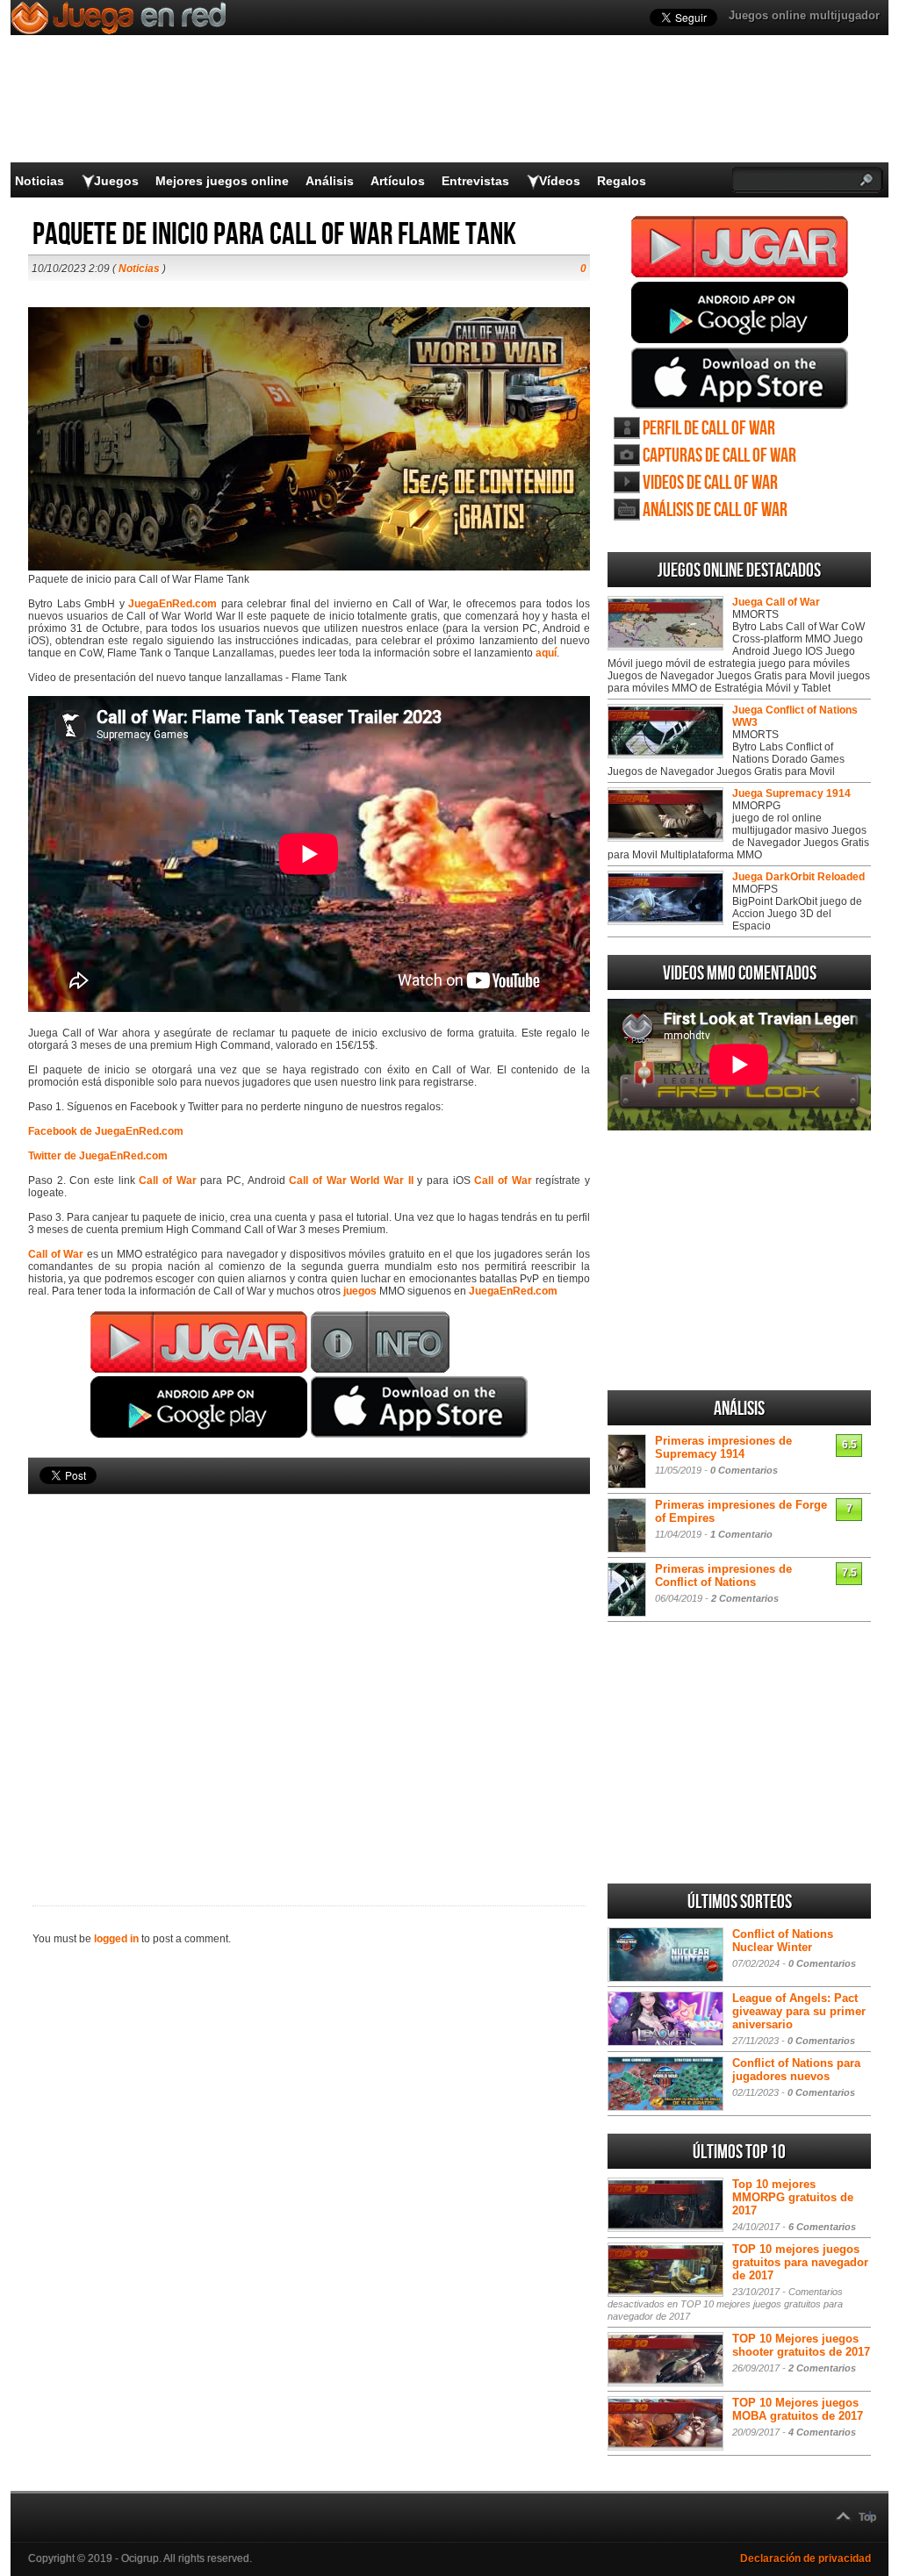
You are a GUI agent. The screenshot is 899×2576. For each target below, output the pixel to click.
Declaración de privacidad (806, 2558)
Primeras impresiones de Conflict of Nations (723, 1575)
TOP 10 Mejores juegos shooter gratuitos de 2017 (801, 2345)
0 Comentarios (744, 1470)
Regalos (622, 181)
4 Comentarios (822, 2432)
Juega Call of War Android (740, 312)
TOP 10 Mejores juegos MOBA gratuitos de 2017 (798, 2409)
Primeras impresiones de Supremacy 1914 (723, 1447)
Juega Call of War (740, 247)
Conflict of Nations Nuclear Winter (783, 1941)
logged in (116, 1939)
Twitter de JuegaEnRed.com (98, 1156)
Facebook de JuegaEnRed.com (106, 1131)
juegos (360, 1291)
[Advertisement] (309, 1670)
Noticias (40, 181)
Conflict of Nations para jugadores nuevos (796, 2070)
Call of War (167, 1180)
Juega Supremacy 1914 (791, 793)
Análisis (330, 181)
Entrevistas (475, 181)
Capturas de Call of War (719, 456)
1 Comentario (741, 1534)
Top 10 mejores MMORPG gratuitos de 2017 (793, 2197)
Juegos (116, 181)
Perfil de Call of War (709, 429)
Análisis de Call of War (715, 510)
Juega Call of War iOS (740, 378)
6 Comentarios (822, 2227)
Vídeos (560, 181)
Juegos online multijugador (804, 15)
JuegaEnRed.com (173, 604)
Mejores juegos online (222, 181)
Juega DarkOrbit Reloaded (798, 877)
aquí (546, 653)
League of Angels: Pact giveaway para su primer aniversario (799, 2011)
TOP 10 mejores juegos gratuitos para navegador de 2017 (800, 2262)
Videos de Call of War (710, 483)
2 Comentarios (745, 1598)
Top (867, 2517)
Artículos (398, 181)
